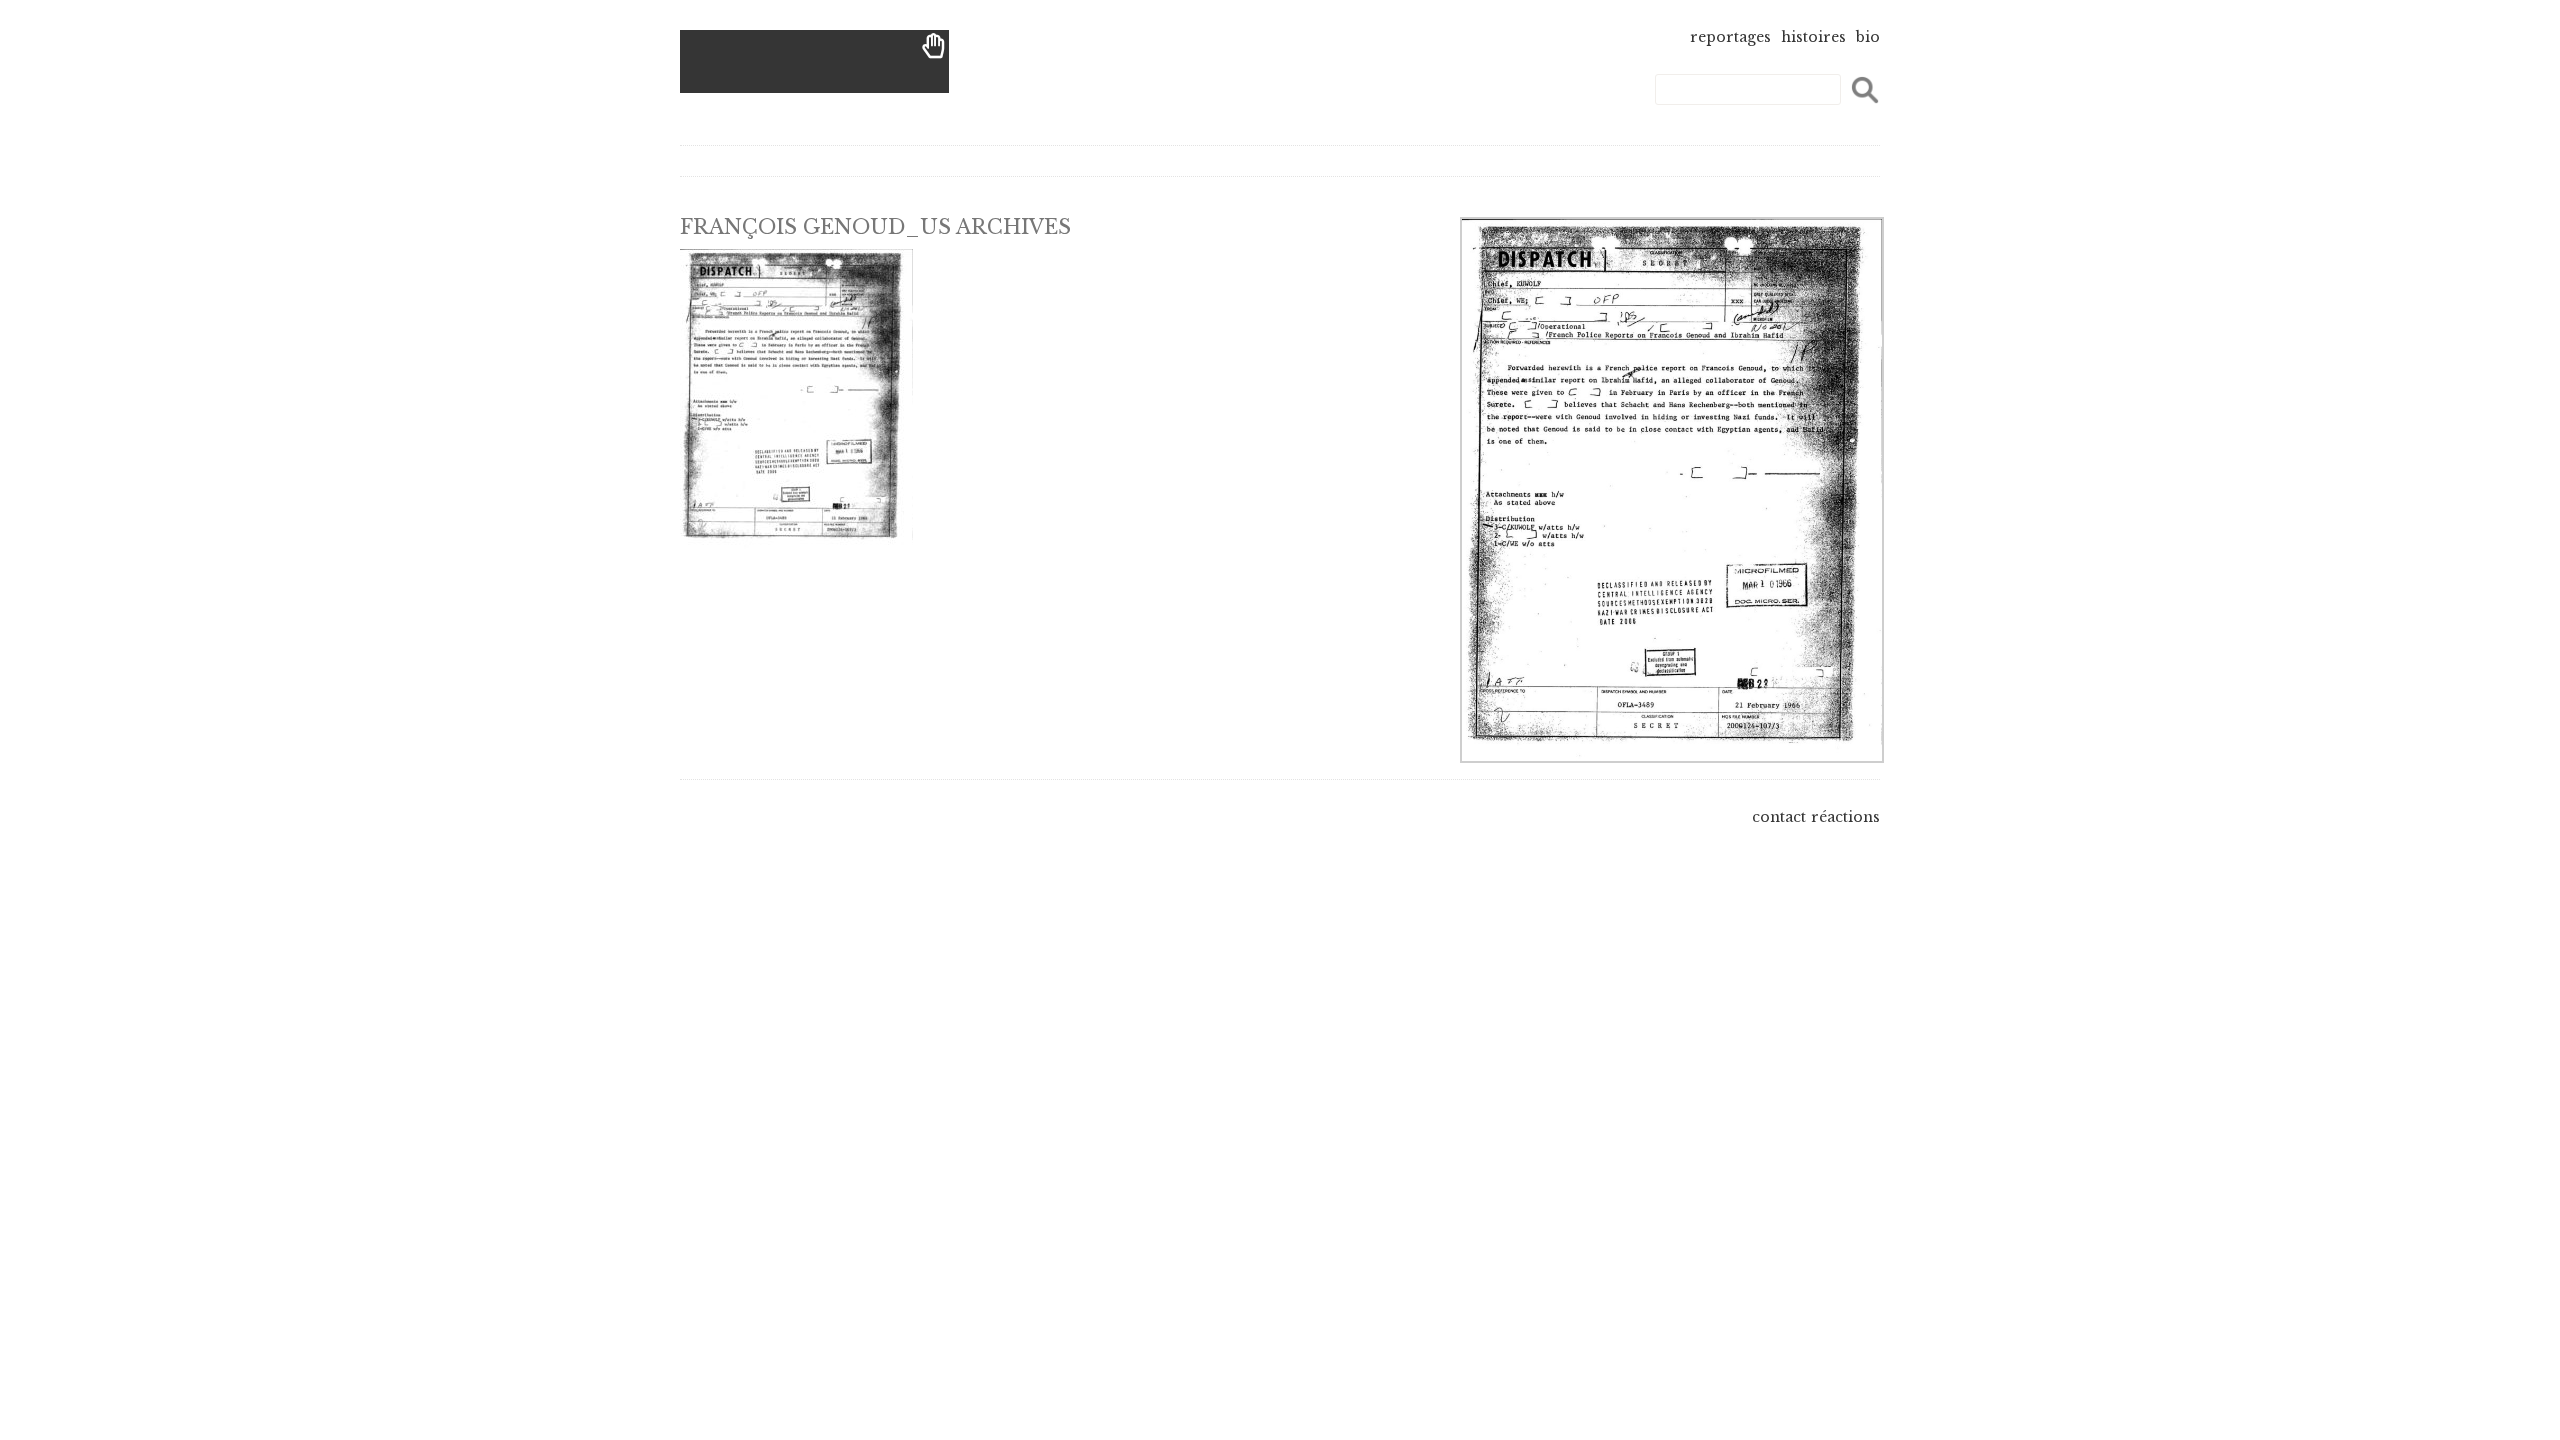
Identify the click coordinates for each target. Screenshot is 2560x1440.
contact (1779, 817)
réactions (1845, 817)
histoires (1813, 37)
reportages (1730, 37)
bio (1868, 37)
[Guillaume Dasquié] (814, 61)
